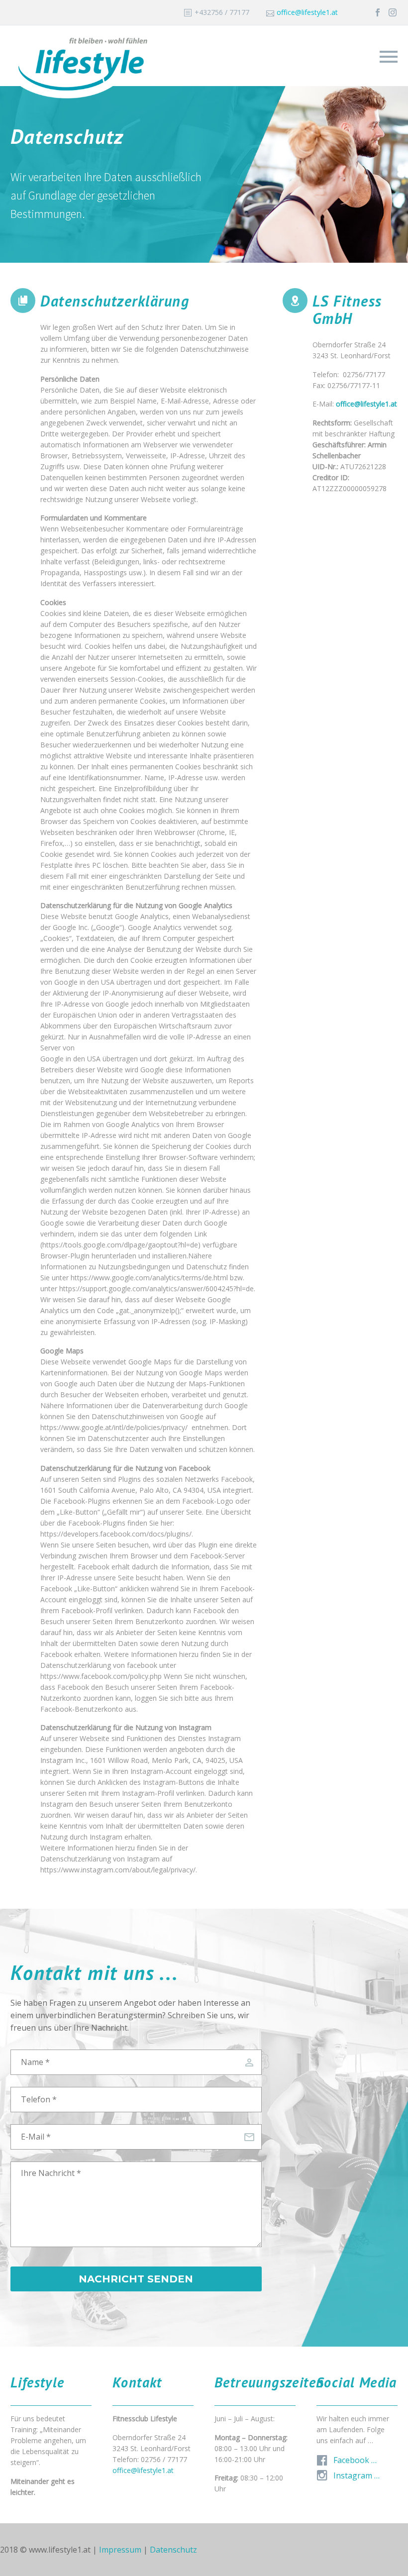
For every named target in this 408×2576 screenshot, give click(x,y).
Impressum (120, 2550)
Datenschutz (173, 2550)
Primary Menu (389, 57)
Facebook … (355, 2460)
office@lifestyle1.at (307, 12)
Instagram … (357, 2475)
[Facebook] (378, 12)
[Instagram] (393, 12)
